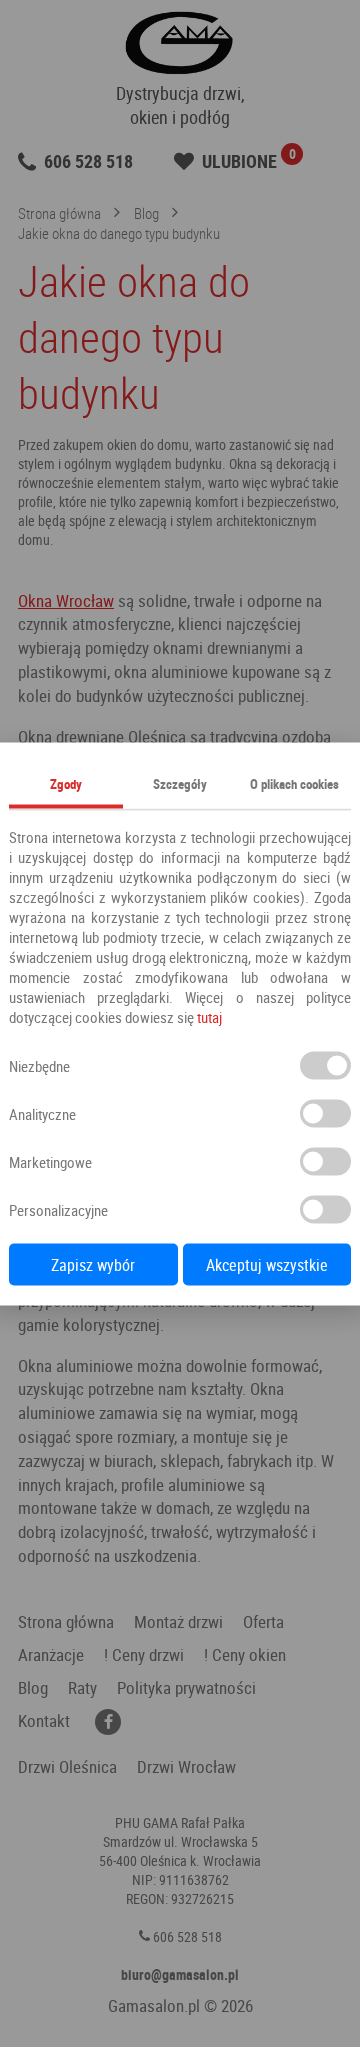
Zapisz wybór (93, 1264)
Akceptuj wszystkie (267, 1264)
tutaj (209, 1016)
